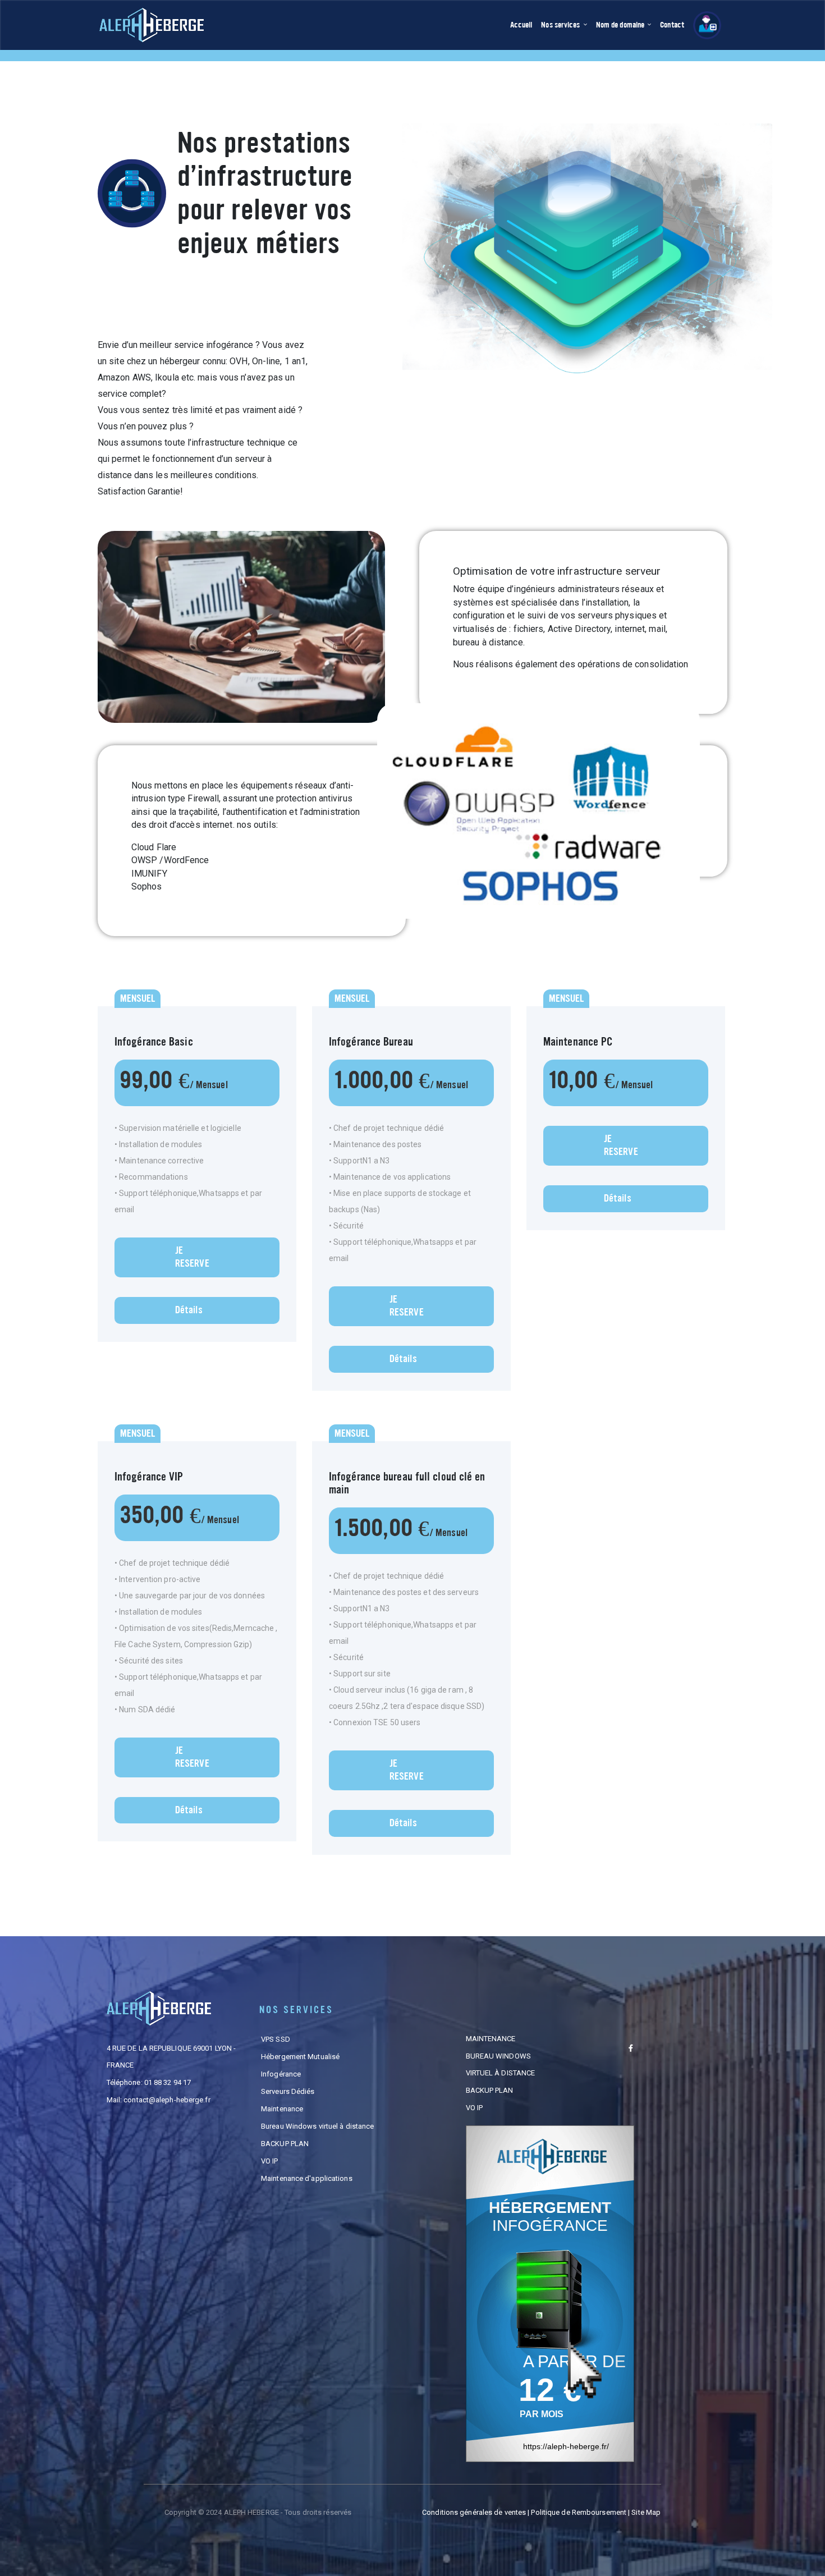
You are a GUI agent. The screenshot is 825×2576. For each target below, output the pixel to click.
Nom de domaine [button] (621, 25)
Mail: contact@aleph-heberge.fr (159, 2100)
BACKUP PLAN (285, 2144)
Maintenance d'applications (307, 2178)
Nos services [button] (561, 25)
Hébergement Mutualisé (300, 2057)
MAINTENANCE (491, 2039)
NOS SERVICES (296, 2010)
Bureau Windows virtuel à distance (317, 2126)
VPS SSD (276, 2039)
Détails (189, 1310)
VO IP (270, 2161)
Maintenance (282, 2109)
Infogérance (281, 2074)
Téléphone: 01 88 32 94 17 (149, 2082)
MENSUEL (137, 998)
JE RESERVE (192, 1257)
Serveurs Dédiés (288, 2091)
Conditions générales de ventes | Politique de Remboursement (525, 2512)
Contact (672, 25)
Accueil (524, 25)
